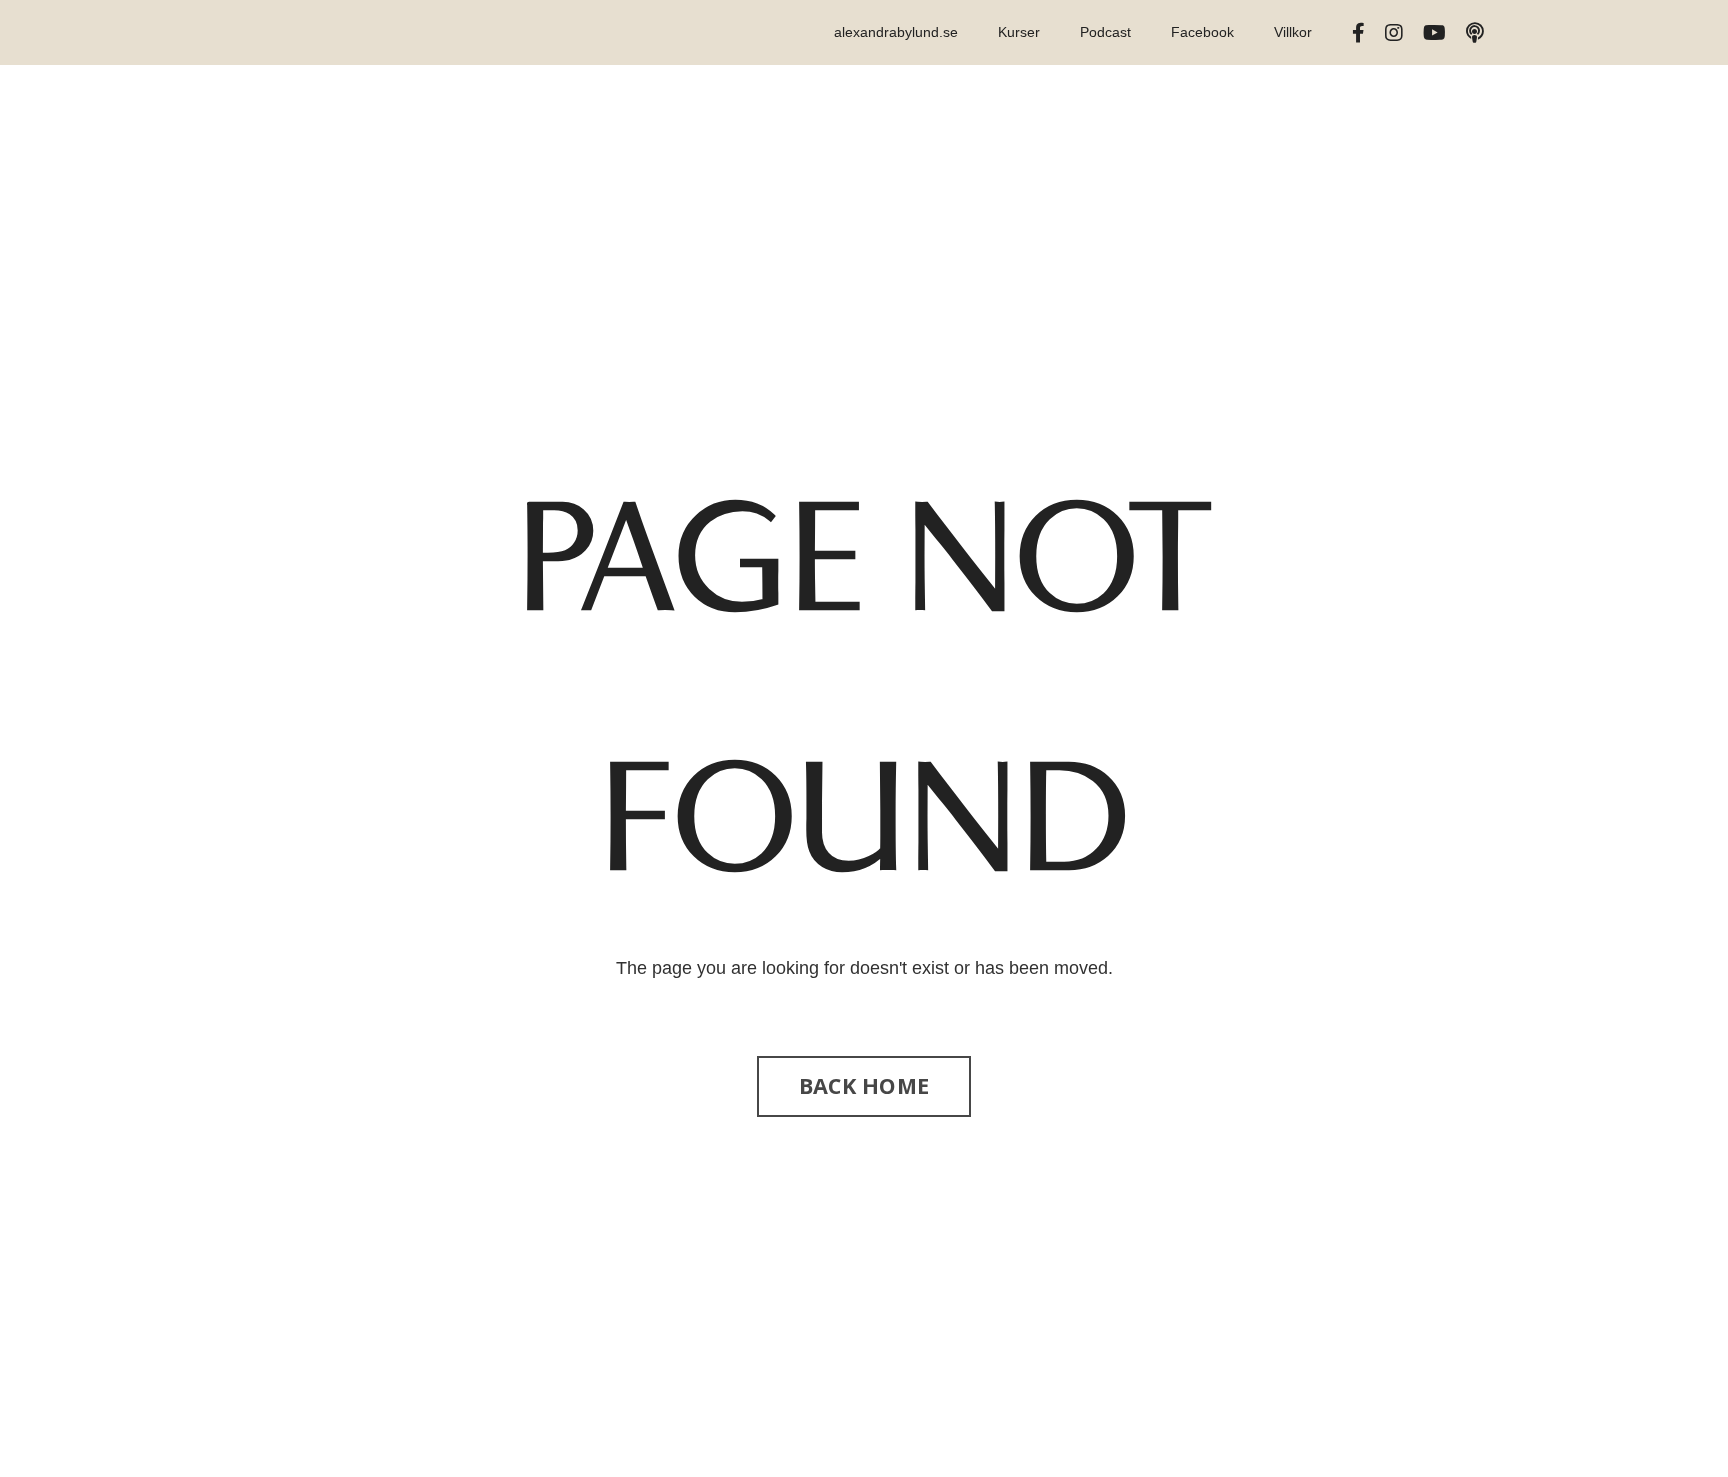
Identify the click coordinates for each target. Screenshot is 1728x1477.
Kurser (1019, 32)
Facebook (1202, 32)
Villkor (1293, 32)
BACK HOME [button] (864, 1085)
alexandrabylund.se (896, 32)
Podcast (1105, 32)
